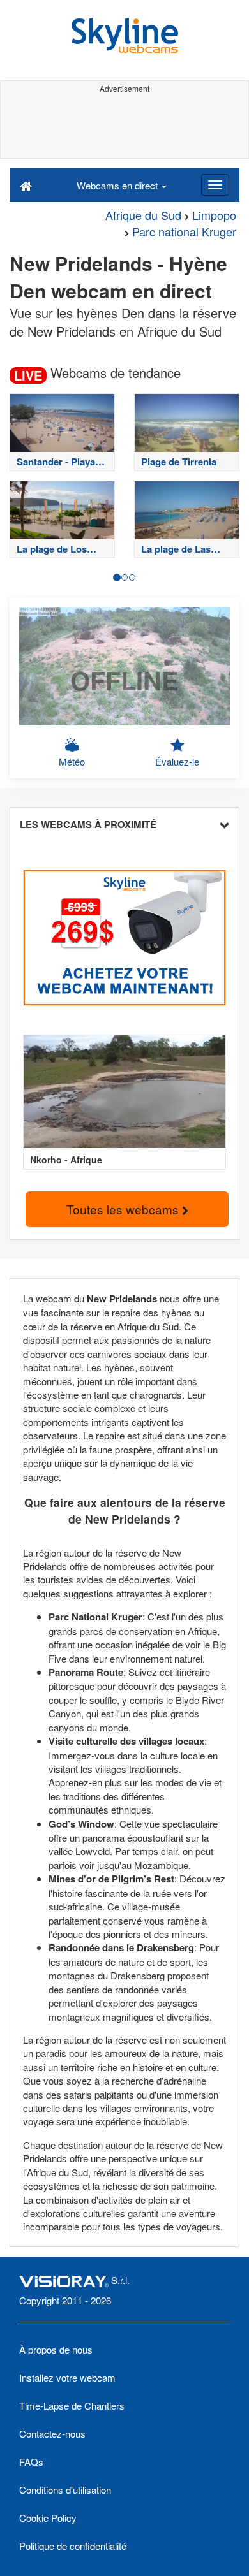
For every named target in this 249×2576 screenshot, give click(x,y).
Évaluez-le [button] (177, 761)
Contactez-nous (52, 2434)
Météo (72, 761)
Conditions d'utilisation (65, 2490)
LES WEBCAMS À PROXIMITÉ (88, 824)
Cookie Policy (48, 2518)
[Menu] (215, 185)
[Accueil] (26, 185)
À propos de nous (56, 2349)
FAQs (31, 2462)
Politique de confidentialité (73, 2546)
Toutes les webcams (124, 1209)
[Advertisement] (124, 126)
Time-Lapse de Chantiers (72, 2405)
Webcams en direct (118, 185)
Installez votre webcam (67, 2377)
